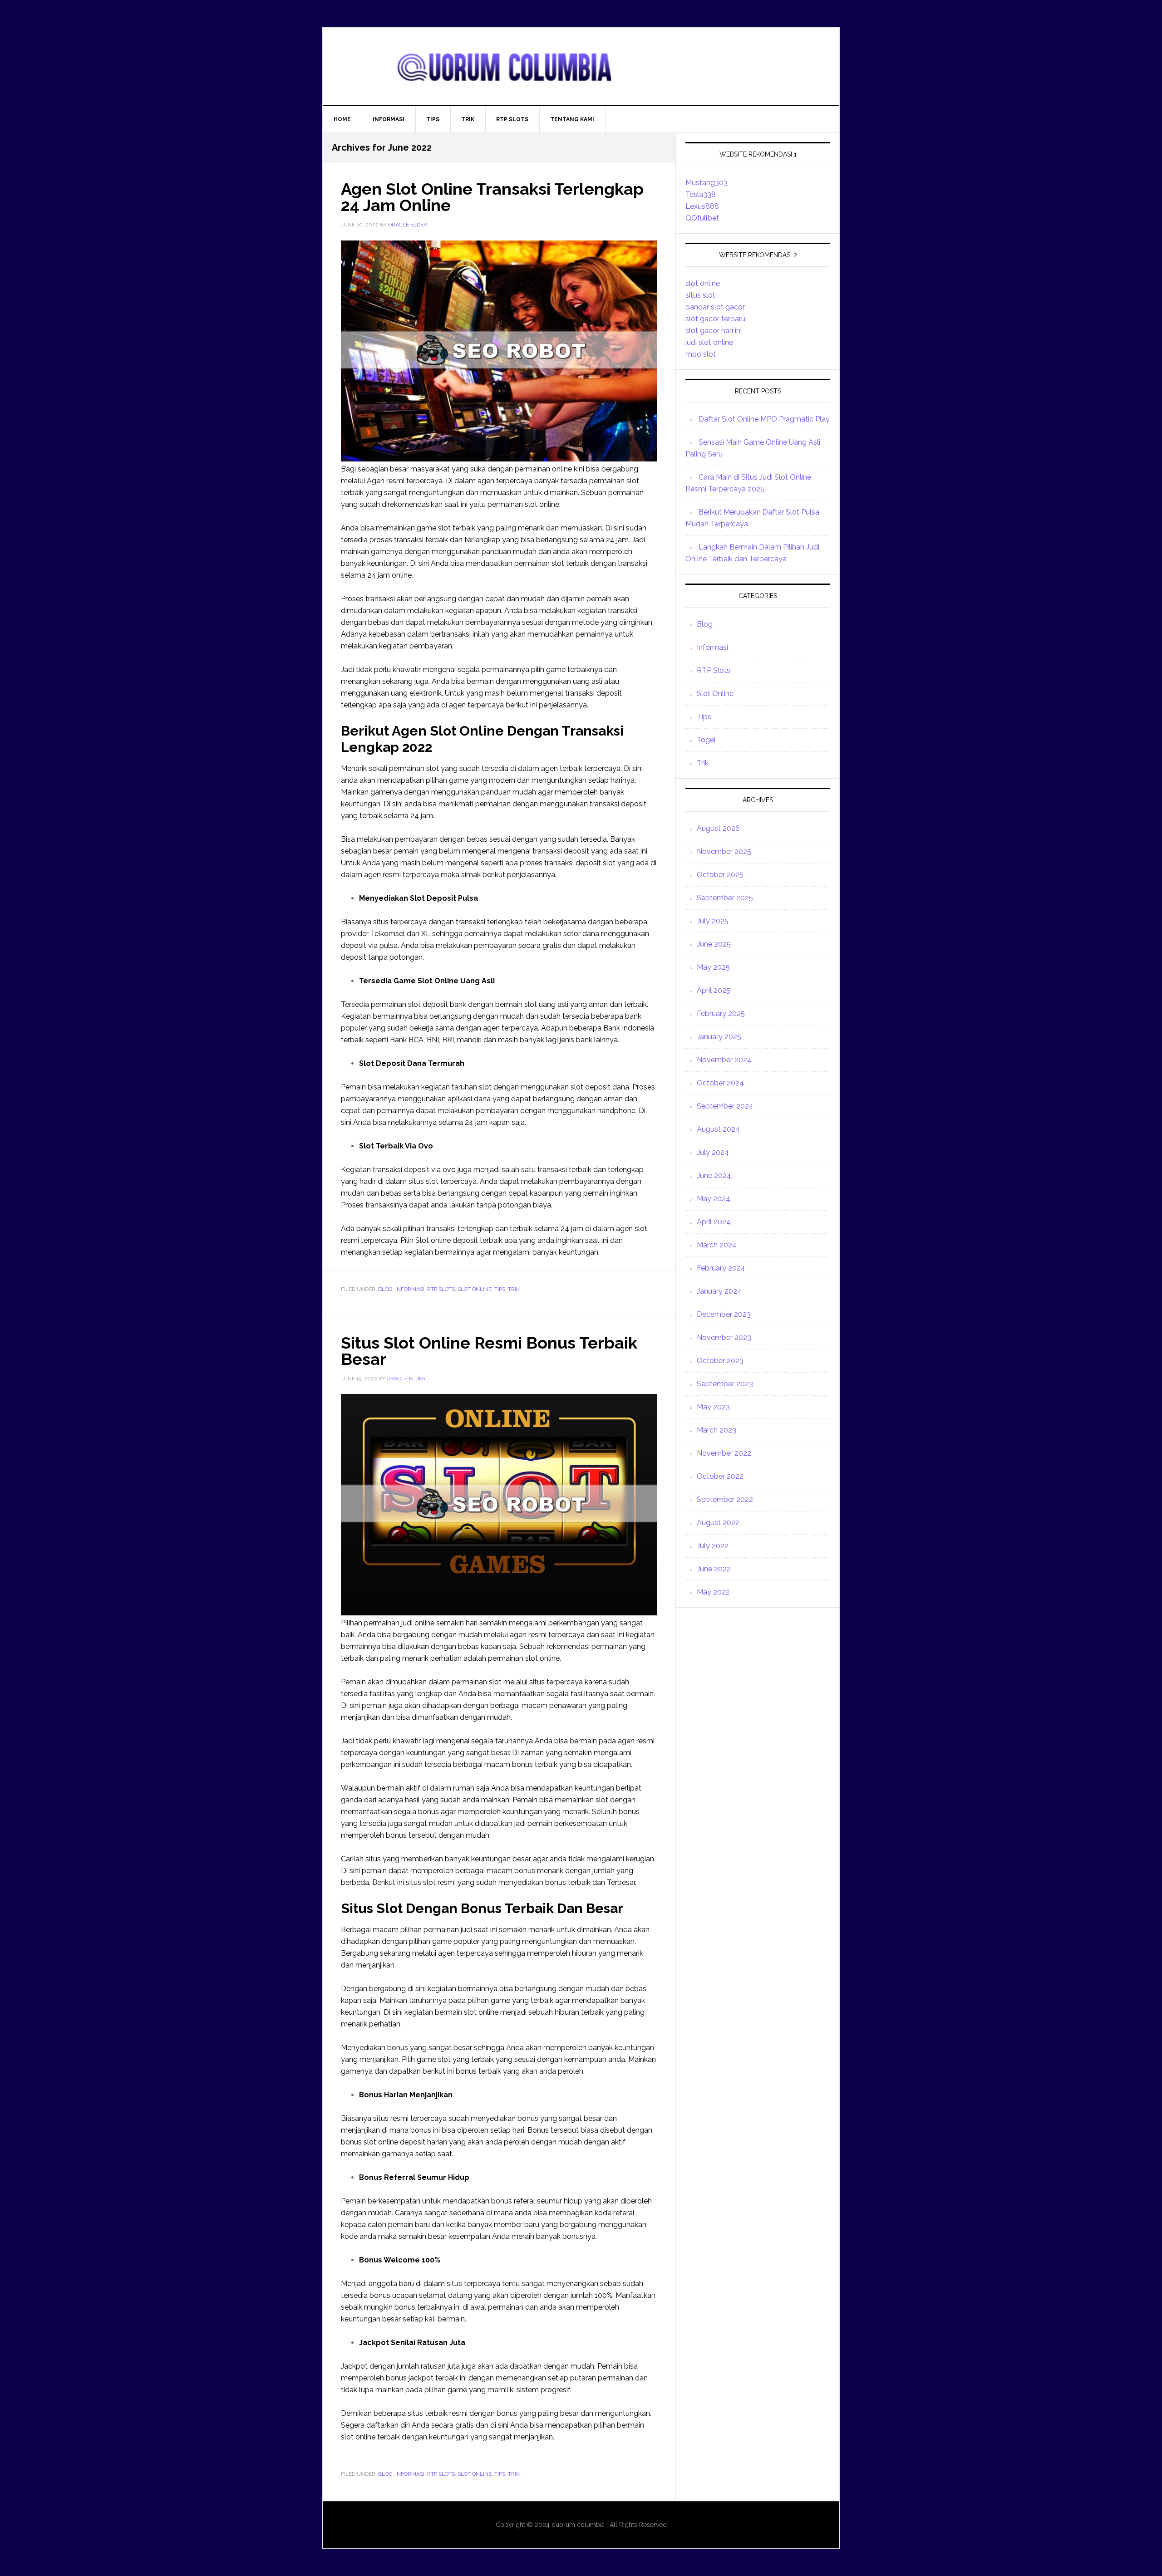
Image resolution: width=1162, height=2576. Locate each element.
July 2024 (713, 1152)
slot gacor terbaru (715, 319)
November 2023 (724, 1337)
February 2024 (721, 1268)
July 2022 (713, 1546)
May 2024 (714, 1199)
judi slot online (709, 342)
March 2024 (717, 1245)
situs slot (700, 295)
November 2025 (724, 851)
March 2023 (716, 1430)
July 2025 (713, 921)
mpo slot (701, 354)
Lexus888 (702, 206)
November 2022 (724, 1453)
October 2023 (720, 1361)
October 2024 (720, 1083)
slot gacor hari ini (714, 331)
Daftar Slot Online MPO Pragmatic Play (764, 419)
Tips (500, 1289)
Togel (706, 740)
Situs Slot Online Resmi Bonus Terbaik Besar (489, 1351)
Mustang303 (707, 183)
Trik (514, 1289)
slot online (703, 283)
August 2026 (718, 828)
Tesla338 (701, 194)
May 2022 (713, 1592)
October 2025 (720, 875)
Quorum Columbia (581, 66)
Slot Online (475, 1289)
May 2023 (713, 1407)
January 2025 (719, 1037)
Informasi (410, 1289)
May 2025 (713, 967)
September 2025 (725, 898)
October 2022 (720, 1476)
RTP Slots (441, 1289)
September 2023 (725, 1384)
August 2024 (718, 1129)
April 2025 (714, 990)
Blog (385, 1289)
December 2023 (724, 1314)
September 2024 (725, 1106)
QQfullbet (702, 218)
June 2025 (714, 944)
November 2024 (724, 1060)
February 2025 (721, 1013)
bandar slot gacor (715, 307)
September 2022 (725, 1499)
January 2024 (719, 1291)
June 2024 (714, 1175)
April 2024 (714, 1222)
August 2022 (718, 1523)
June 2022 (714, 1569)
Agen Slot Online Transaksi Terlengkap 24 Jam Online (492, 197)
